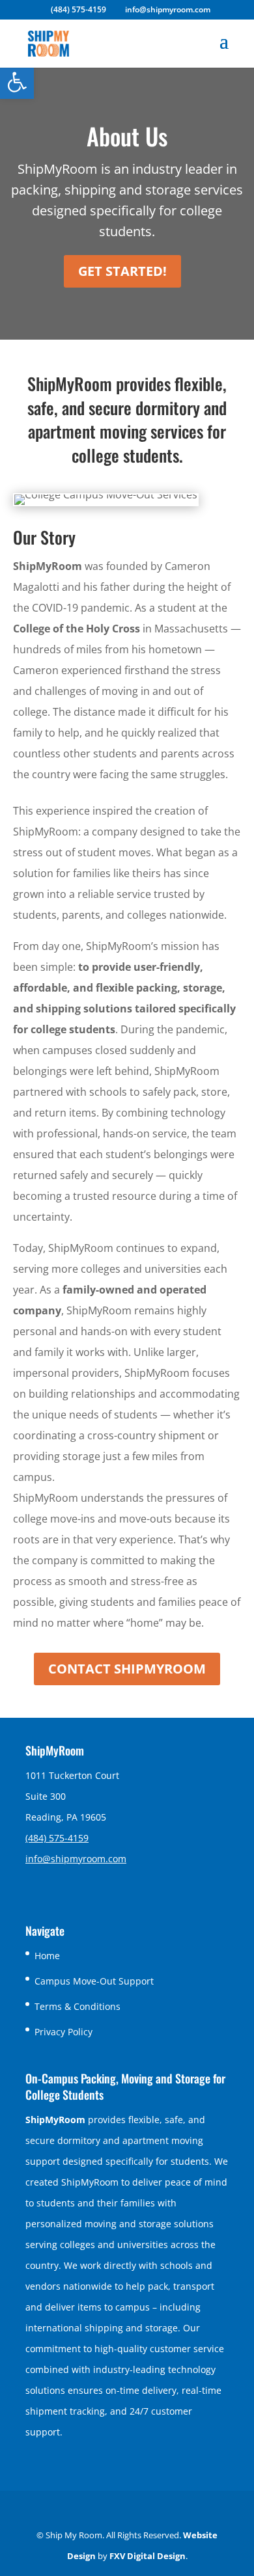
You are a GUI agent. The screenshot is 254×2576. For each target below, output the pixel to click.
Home (47, 1956)
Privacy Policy (63, 2032)
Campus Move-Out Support (94, 1981)
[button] (17, 82)
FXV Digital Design (148, 2556)
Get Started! (122, 271)
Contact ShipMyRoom (127, 1669)
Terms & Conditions (78, 2006)
